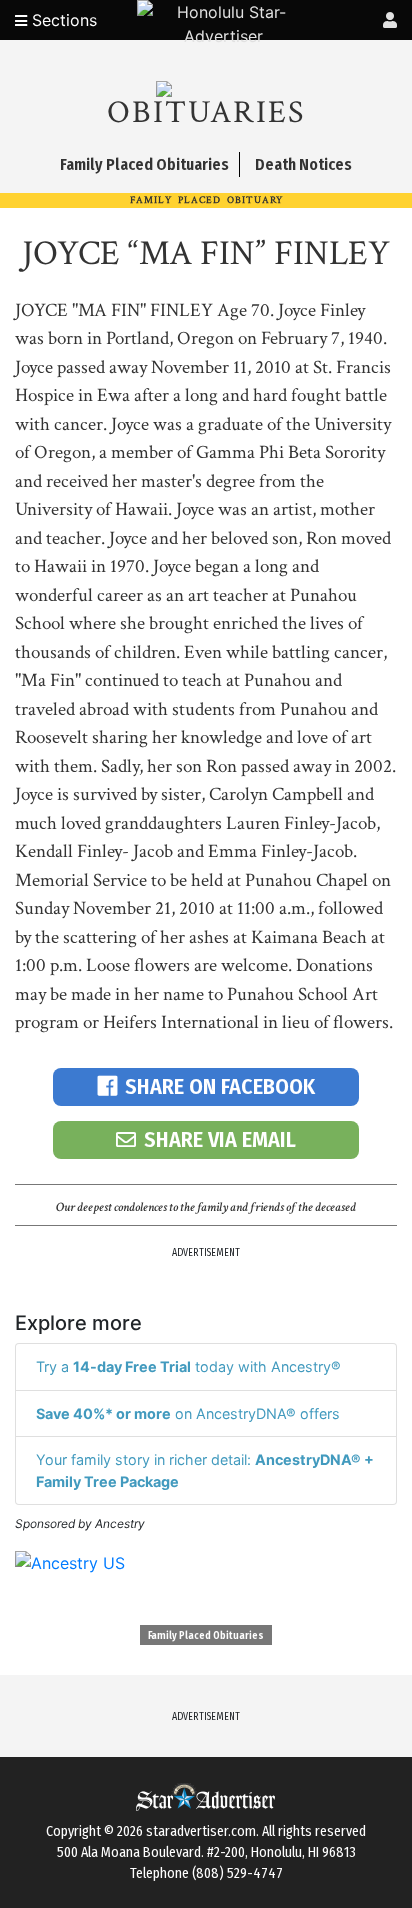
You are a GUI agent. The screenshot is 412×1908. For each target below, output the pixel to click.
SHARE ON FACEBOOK (220, 1086)
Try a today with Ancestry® (188, 1366)
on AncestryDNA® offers (188, 1413)
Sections (62, 20)
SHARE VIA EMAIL (220, 1139)
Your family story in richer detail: (205, 1470)
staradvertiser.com (201, 1831)
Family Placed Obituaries (206, 1636)
